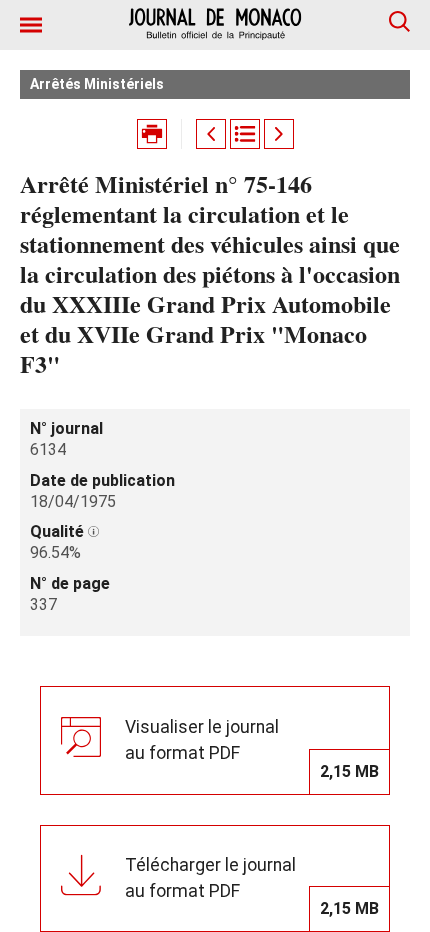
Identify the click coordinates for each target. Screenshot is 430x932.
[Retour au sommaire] (245, 134)
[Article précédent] (211, 134)
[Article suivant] (279, 134)
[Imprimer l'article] (152, 134)
